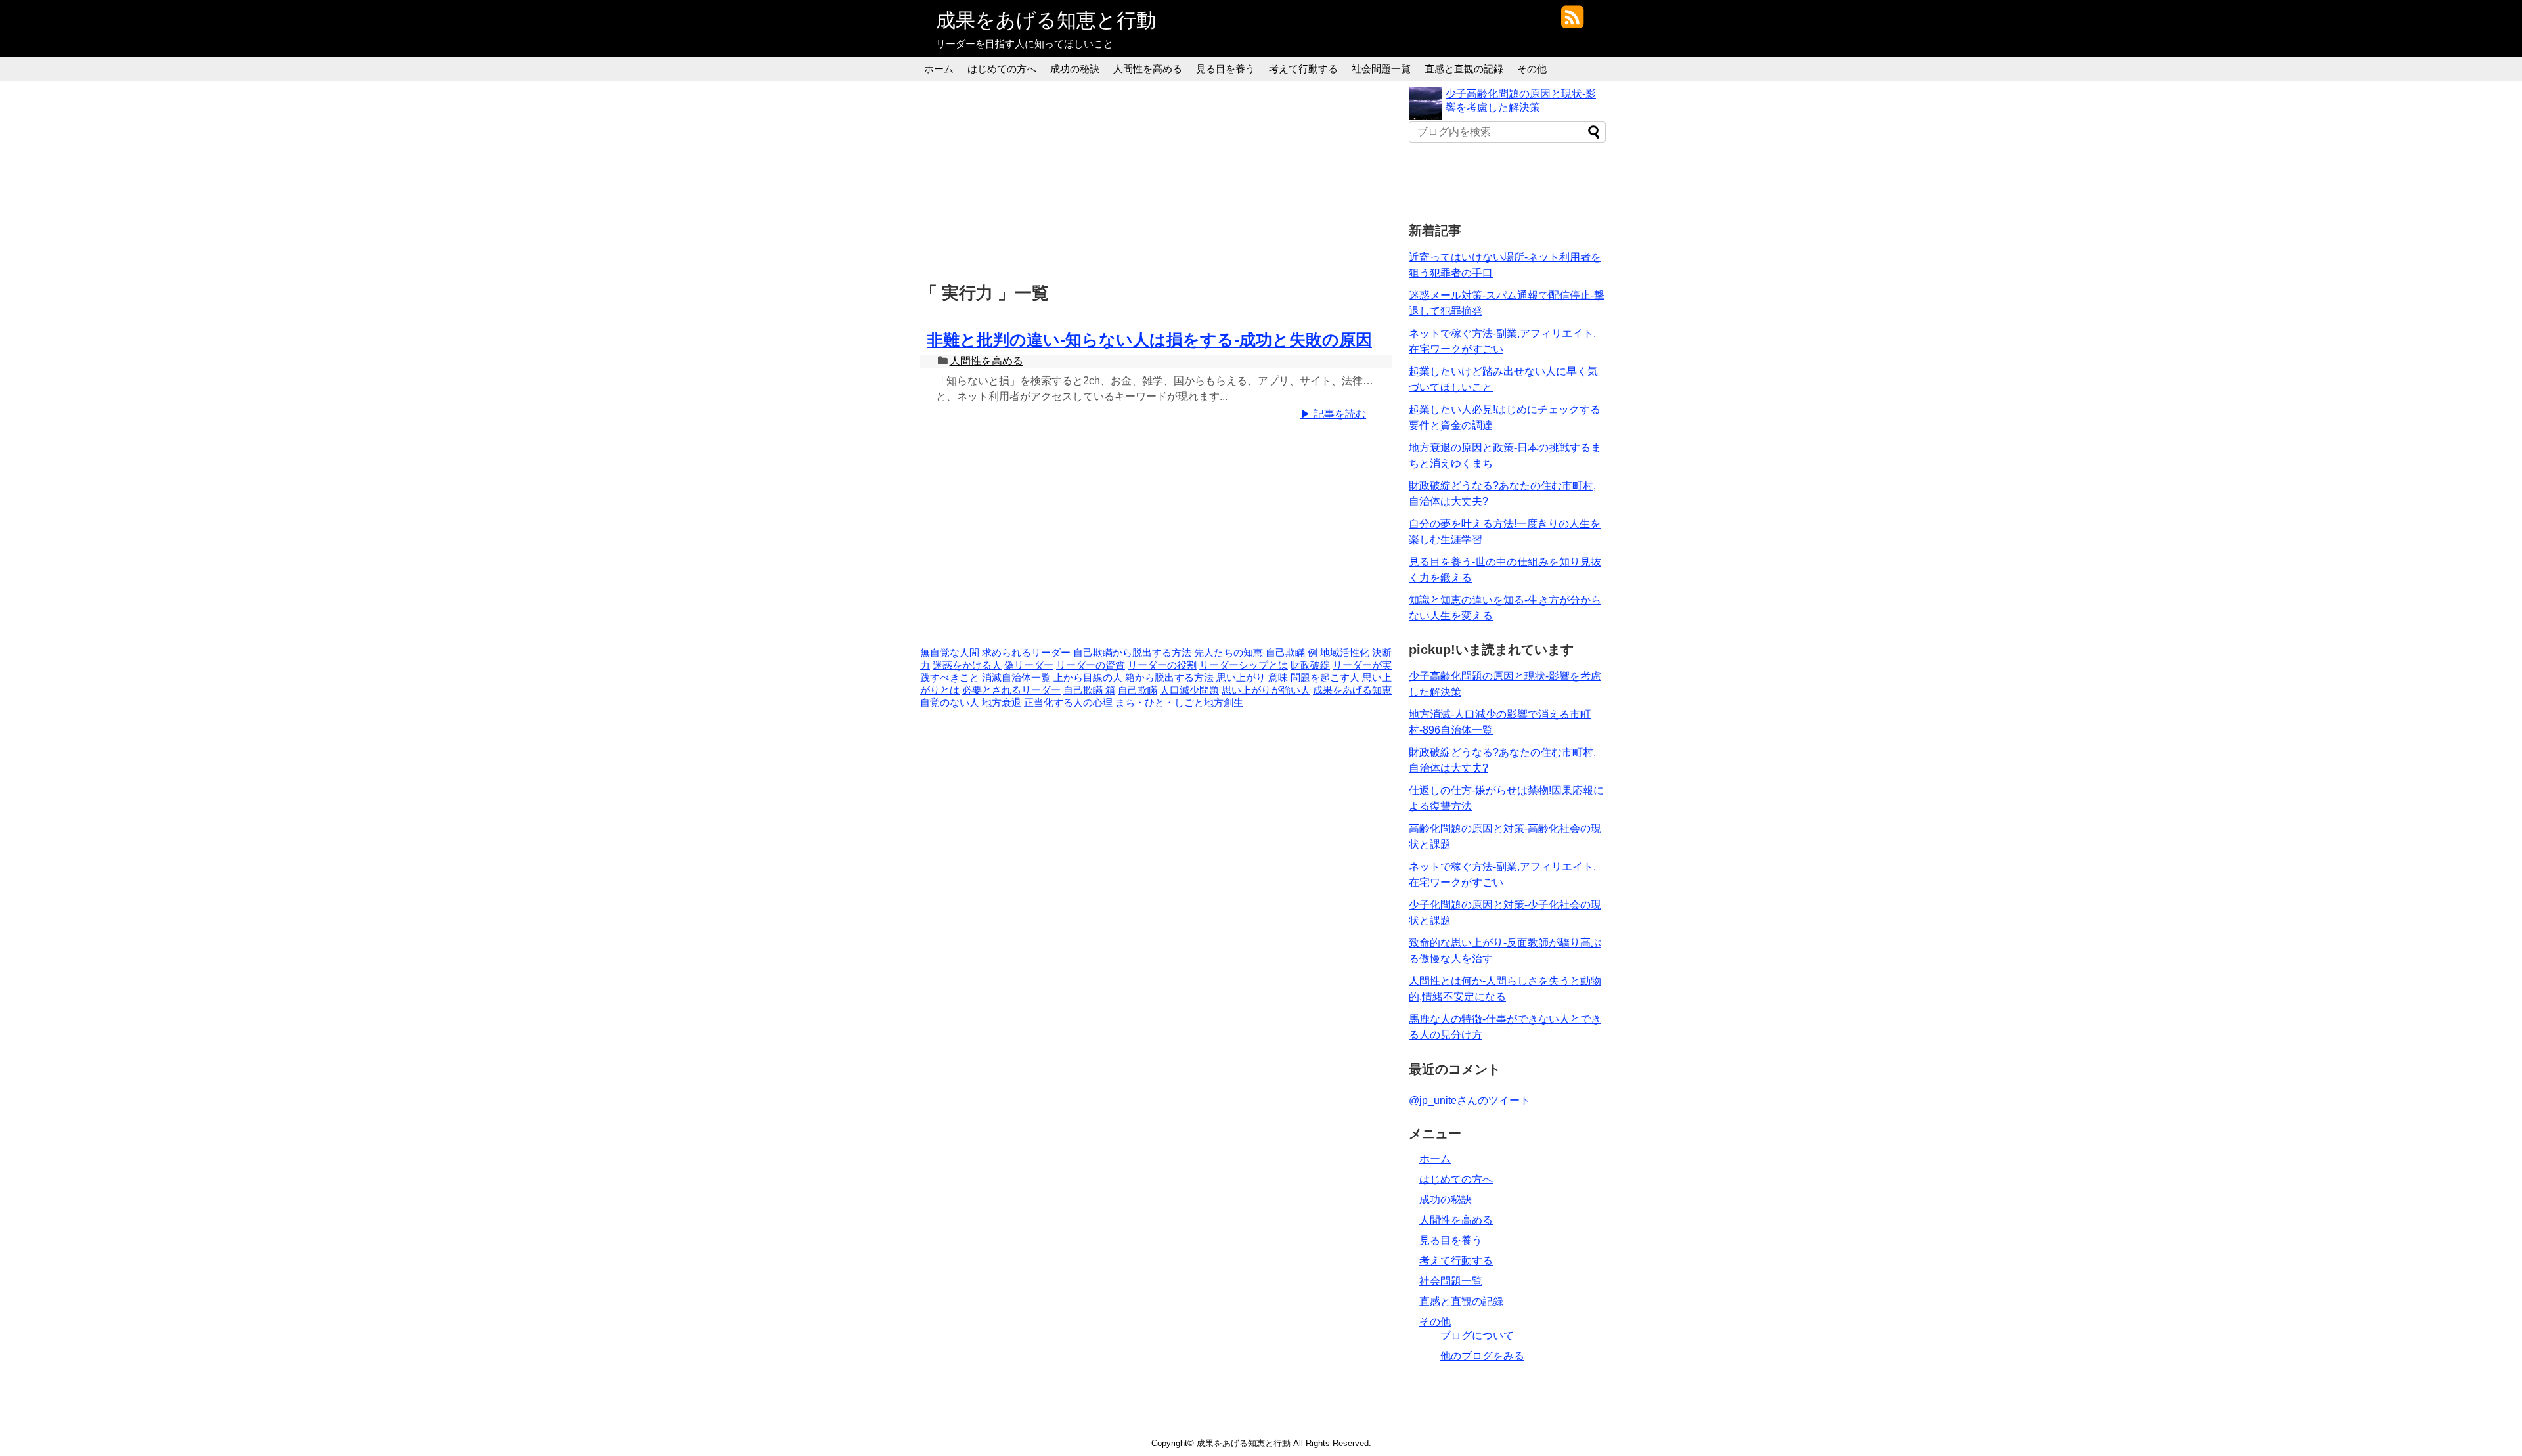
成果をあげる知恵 (1352, 690)
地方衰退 (1002, 703)
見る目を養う (1226, 69)
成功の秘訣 (1075, 69)
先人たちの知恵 (1228, 653)
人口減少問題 (1189, 690)
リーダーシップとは (1244, 665)
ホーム (939, 69)
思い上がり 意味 (1252, 678)
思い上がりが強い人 (1266, 690)
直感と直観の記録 (1464, 69)
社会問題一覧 (1381, 69)
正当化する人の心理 (1068, 703)
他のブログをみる (1482, 1356)
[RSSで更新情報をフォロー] (1572, 22)
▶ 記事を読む (1333, 414)
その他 (1532, 69)
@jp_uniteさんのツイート (1470, 1100)
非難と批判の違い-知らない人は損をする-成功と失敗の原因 (1149, 340)
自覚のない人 (950, 703)
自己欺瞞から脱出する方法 (1132, 653)
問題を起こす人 (1325, 678)
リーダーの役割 (1162, 665)
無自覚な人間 (950, 653)
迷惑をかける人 (967, 665)
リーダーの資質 (1091, 665)
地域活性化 (1345, 653)
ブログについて (1477, 1335)
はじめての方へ (1002, 69)
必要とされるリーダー (1011, 690)
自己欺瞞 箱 (1089, 690)
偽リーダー (1029, 665)
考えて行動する (1303, 69)
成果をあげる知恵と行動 (1046, 20)
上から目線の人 (1088, 678)
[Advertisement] (1159, 179)
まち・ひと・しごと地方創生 (1179, 703)
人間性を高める (1148, 69)
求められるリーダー (1026, 653)
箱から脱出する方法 (1169, 678)
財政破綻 (1310, 665)
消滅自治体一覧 (1016, 678)
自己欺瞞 (1138, 690)
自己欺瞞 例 (1292, 653)
